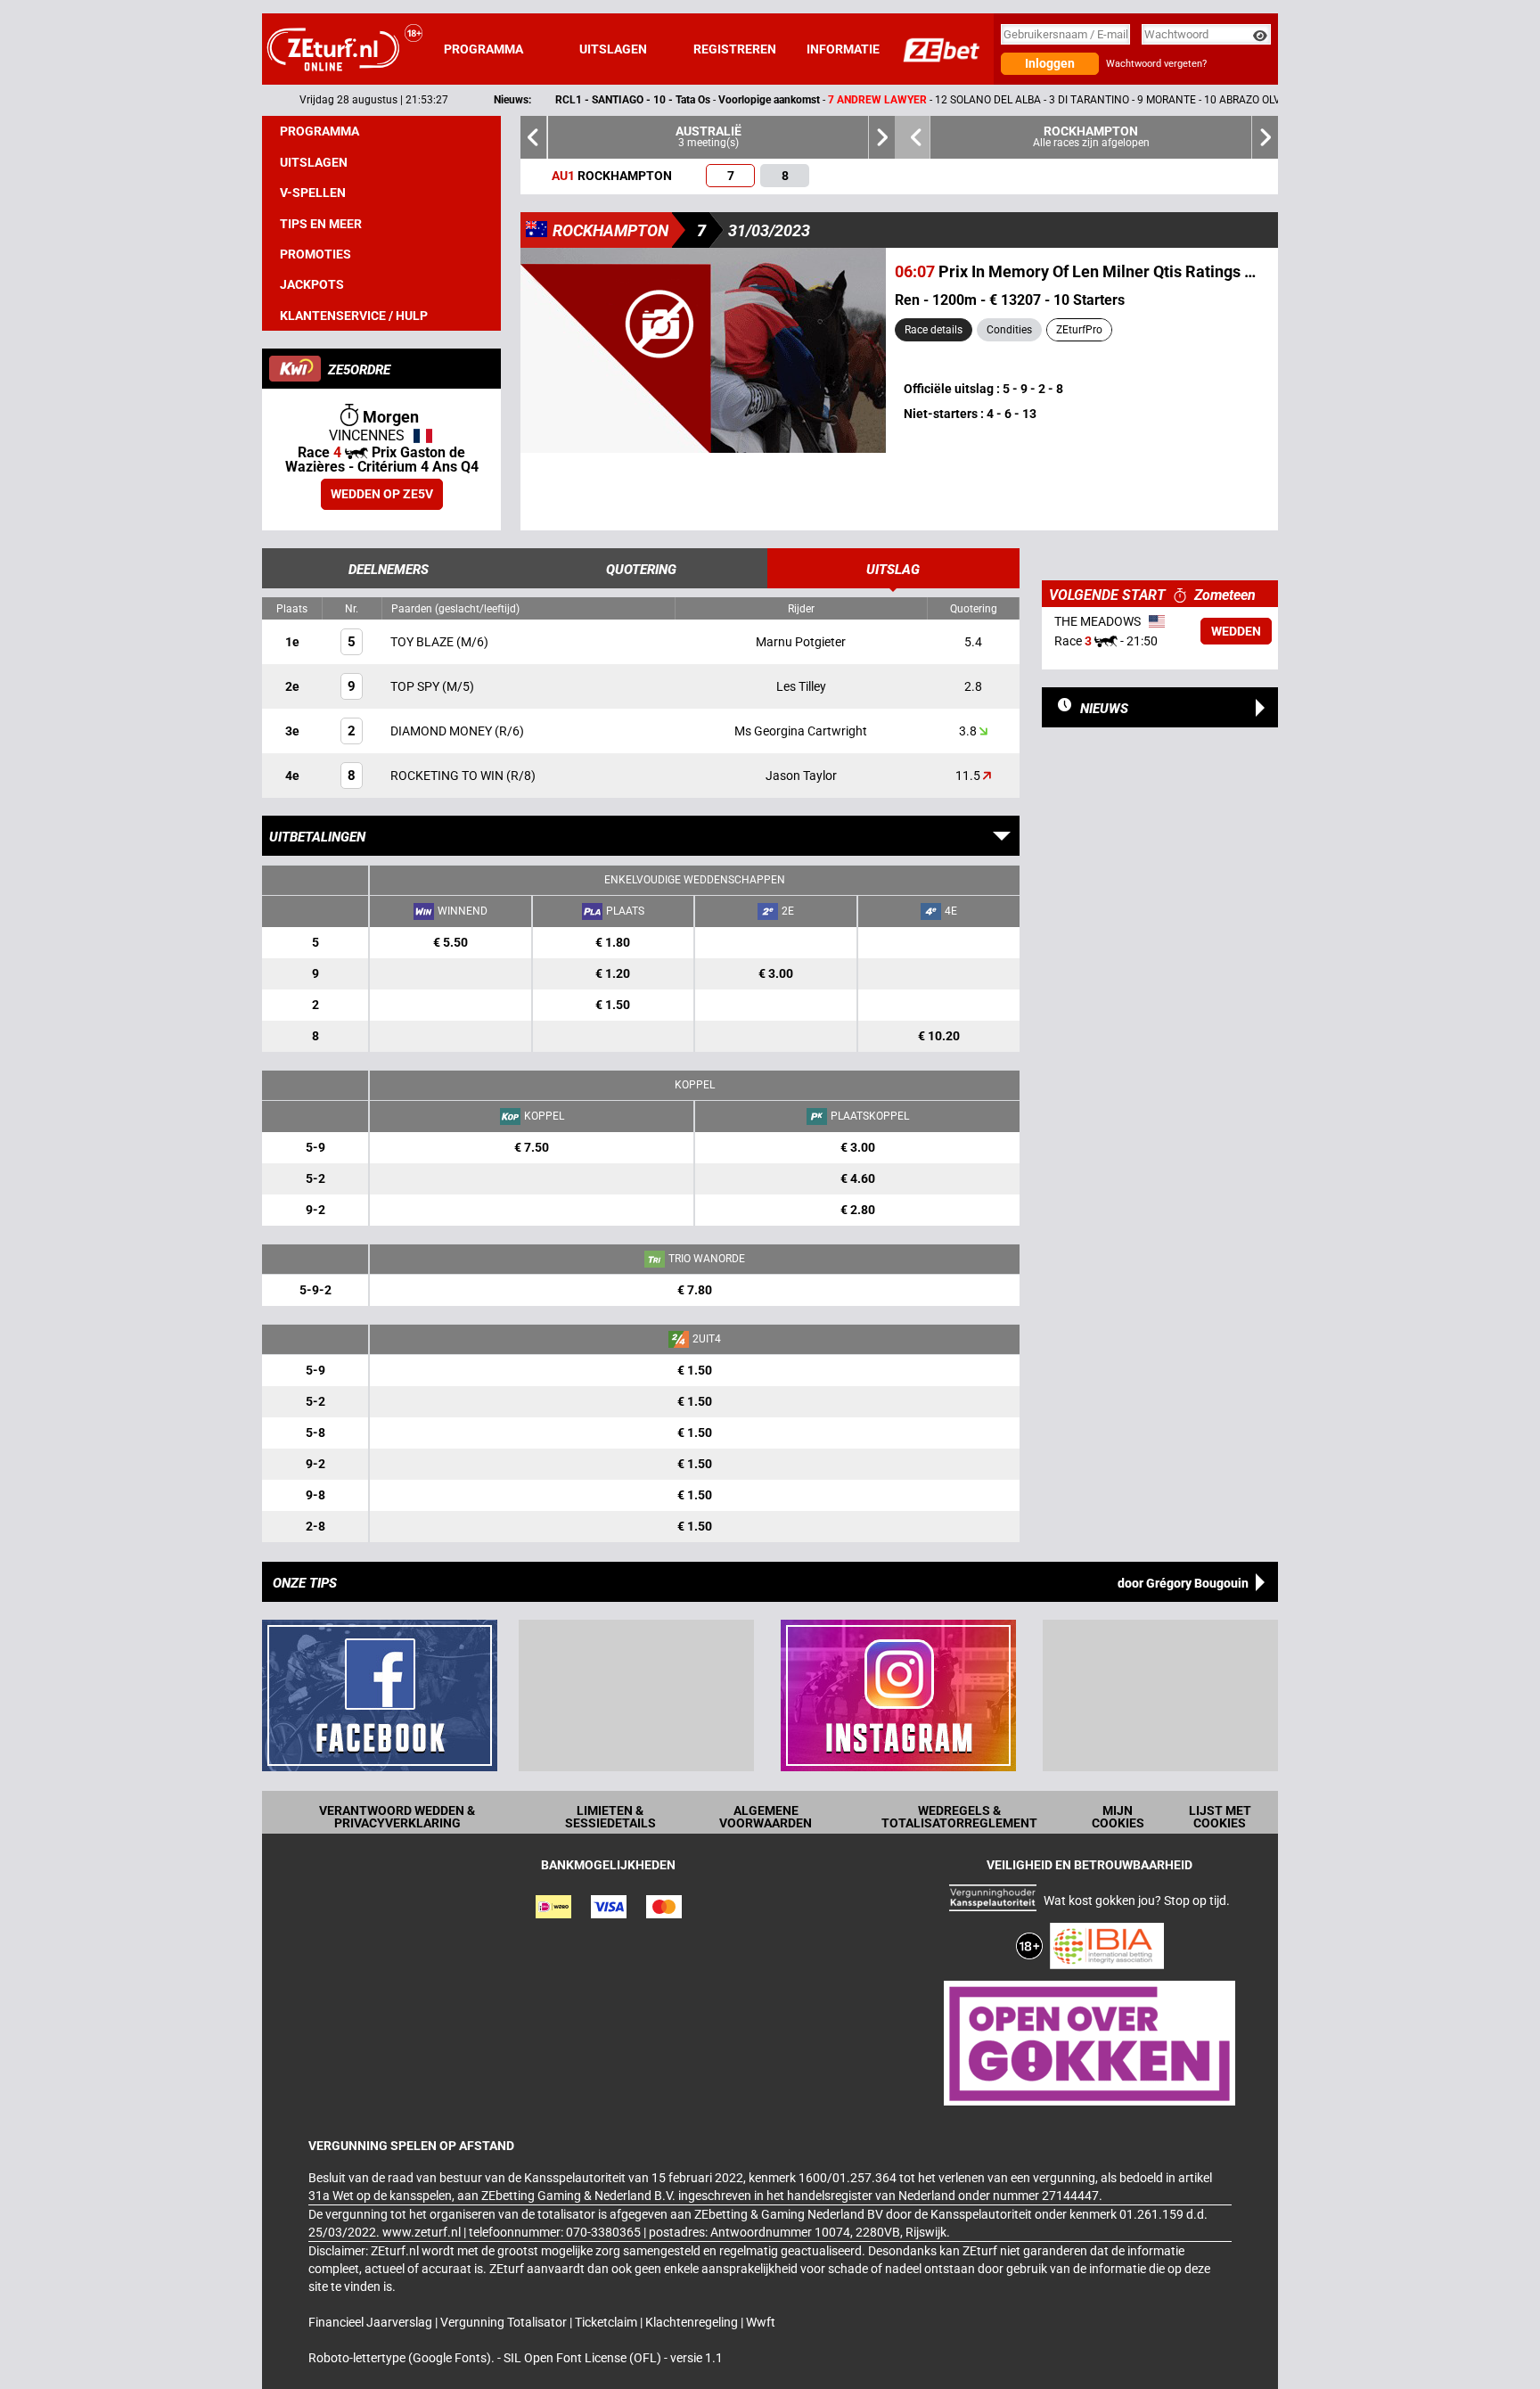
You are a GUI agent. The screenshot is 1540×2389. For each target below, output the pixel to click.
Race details (934, 330)
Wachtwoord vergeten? (1156, 64)
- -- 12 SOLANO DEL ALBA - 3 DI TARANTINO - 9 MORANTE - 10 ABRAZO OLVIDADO (848, 100)
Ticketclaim (607, 2322)
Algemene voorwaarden (766, 1817)
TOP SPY (416, 686)
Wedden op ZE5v (382, 494)
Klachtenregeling (693, 2322)
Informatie (843, 49)
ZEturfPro (1079, 330)
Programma (483, 49)
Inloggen (1050, 63)
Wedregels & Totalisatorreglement (959, 1817)
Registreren (735, 49)
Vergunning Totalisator (505, 2322)
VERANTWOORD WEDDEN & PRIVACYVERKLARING (397, 1817)
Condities (1009, 330)
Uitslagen (613, 49)
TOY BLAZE (423, 642)
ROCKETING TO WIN (448, 776)
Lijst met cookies (1220, 1817)
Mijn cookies (1118, 1817)
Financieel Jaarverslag (372, 2322)
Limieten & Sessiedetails (610, 1817)
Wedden (1236, 631)
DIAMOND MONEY (442, 731)
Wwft (761, 2322)
